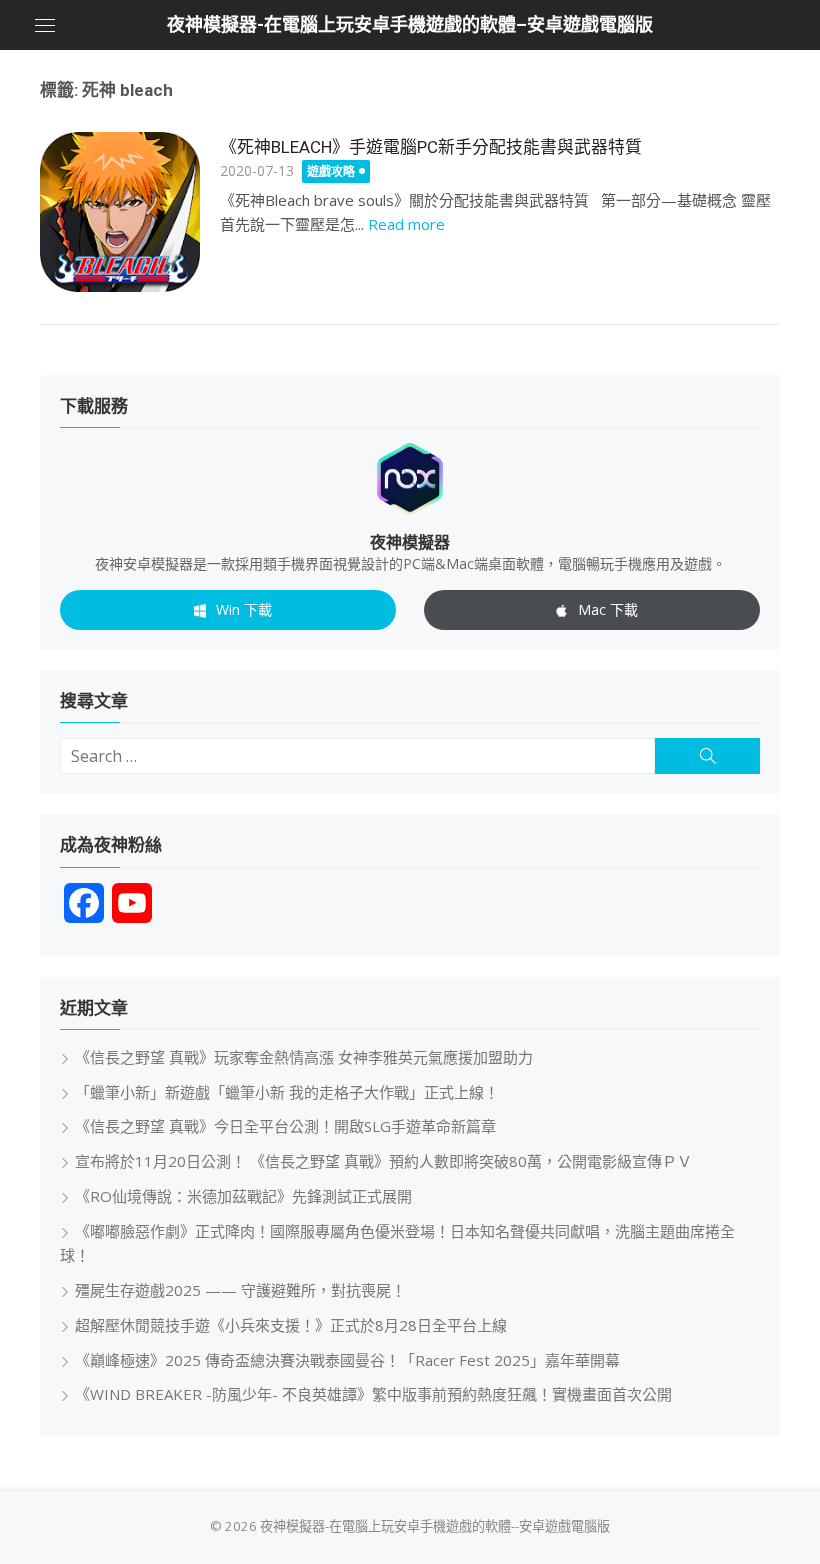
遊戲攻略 (331, 171)
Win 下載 (244, 609)
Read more (406, 224)
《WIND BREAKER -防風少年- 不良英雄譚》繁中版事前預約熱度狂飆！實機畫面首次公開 (373, 1394)
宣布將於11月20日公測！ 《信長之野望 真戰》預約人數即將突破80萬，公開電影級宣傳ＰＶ (383, 1161)
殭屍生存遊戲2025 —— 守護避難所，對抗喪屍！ (240, 1290)
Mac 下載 (608, 609)
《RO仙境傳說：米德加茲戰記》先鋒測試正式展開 (243, 1196)
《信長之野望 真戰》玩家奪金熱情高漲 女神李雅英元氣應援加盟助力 (304, 1057)
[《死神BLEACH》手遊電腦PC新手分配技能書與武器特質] (120, 212)
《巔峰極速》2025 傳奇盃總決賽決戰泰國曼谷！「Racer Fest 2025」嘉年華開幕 (347, 1360)
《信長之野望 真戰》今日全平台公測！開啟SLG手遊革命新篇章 (285, 1126)
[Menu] (45, 25)
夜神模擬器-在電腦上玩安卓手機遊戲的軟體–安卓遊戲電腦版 (410, 24)
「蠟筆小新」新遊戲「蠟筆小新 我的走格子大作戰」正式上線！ (287, 1092)
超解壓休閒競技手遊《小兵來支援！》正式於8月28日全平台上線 (291, 1325)
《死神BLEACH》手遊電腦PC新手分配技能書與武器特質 (431, 147)
